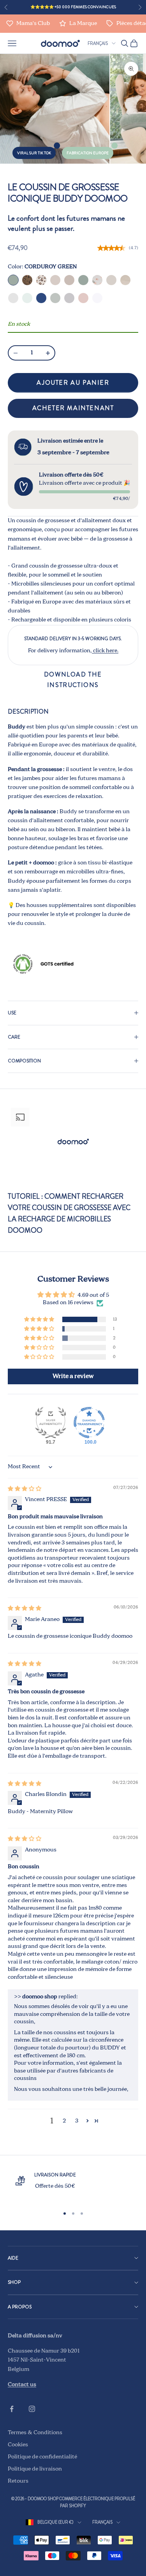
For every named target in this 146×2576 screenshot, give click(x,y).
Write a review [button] (73, 1376)
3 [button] (77, 2121)
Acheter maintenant (73, 408)
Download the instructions (73, 679)
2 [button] (64, 2121)
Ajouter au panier (73, 383)
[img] (25, 1489)
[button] (40, 1320)
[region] (73, 2186)
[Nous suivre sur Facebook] (12, 2409)
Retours (18, 2481)
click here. (105, 651)
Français (98, 43)
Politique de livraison (35, 2469)
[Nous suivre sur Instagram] (32, 2409)
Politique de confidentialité (42, 2457)
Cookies (18, 2445)
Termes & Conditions (35, 2433)
